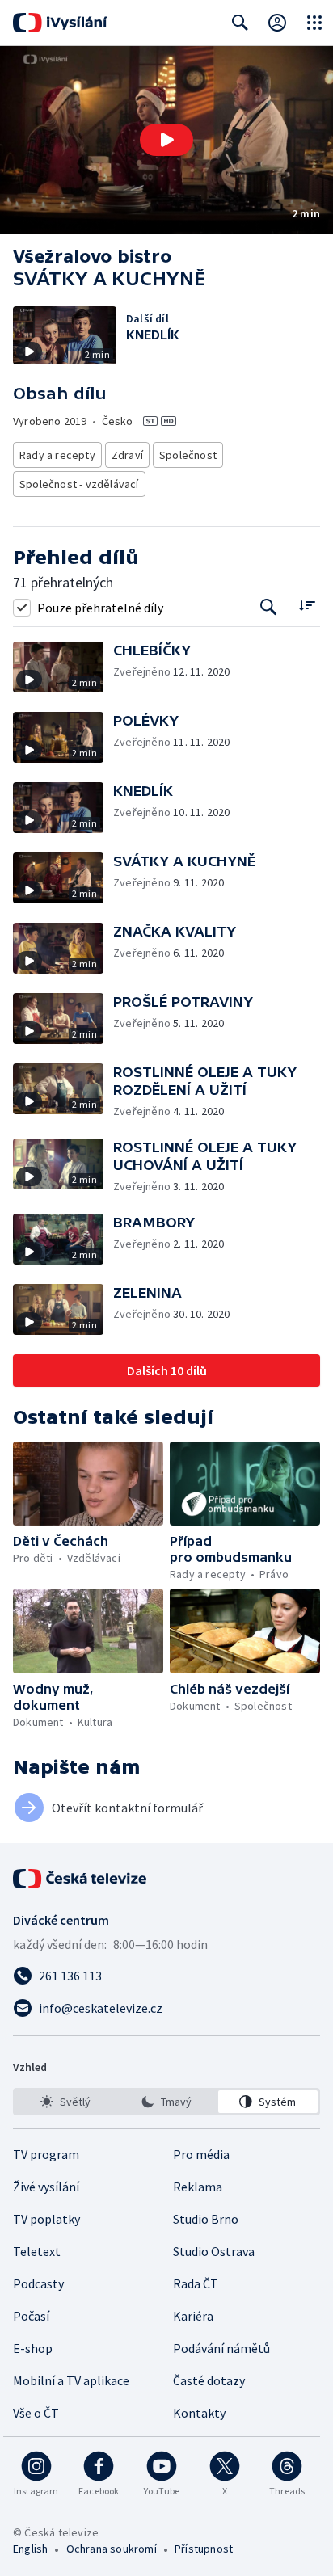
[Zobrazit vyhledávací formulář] (240, 23)
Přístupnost (204, 2549)
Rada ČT (196, 2283)
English (30, 2549)
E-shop (33, 2348)
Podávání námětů (221, 2348)
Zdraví (127, 455)
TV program (46, 2154)
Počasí (31, 2316)
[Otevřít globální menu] (314, 23)
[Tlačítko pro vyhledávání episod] (269, 607)
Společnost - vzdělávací (79, 484)
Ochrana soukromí (112, 2549)
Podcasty (38, 2283)
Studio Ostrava (214, 2251)
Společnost (188, 455)
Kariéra (193, 2316)
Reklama (198, 2187)
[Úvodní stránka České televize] (81, 1879)
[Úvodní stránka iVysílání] (60, 23)
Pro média (201, 2154)
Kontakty (199, 2413)
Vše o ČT (36, 2413)
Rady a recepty (57, 455)
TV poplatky (46, 2219)
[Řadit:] (307, 606)
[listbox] (166, 2102)
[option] (65, 2102)
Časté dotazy (209, 2380)
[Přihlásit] (277, 23)
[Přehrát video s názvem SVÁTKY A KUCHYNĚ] (166, 140)
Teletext (37, 2251)
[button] (166, 140)
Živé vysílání (46, 2187)
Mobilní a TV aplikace (71, 2380)
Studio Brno (206, 2219)
